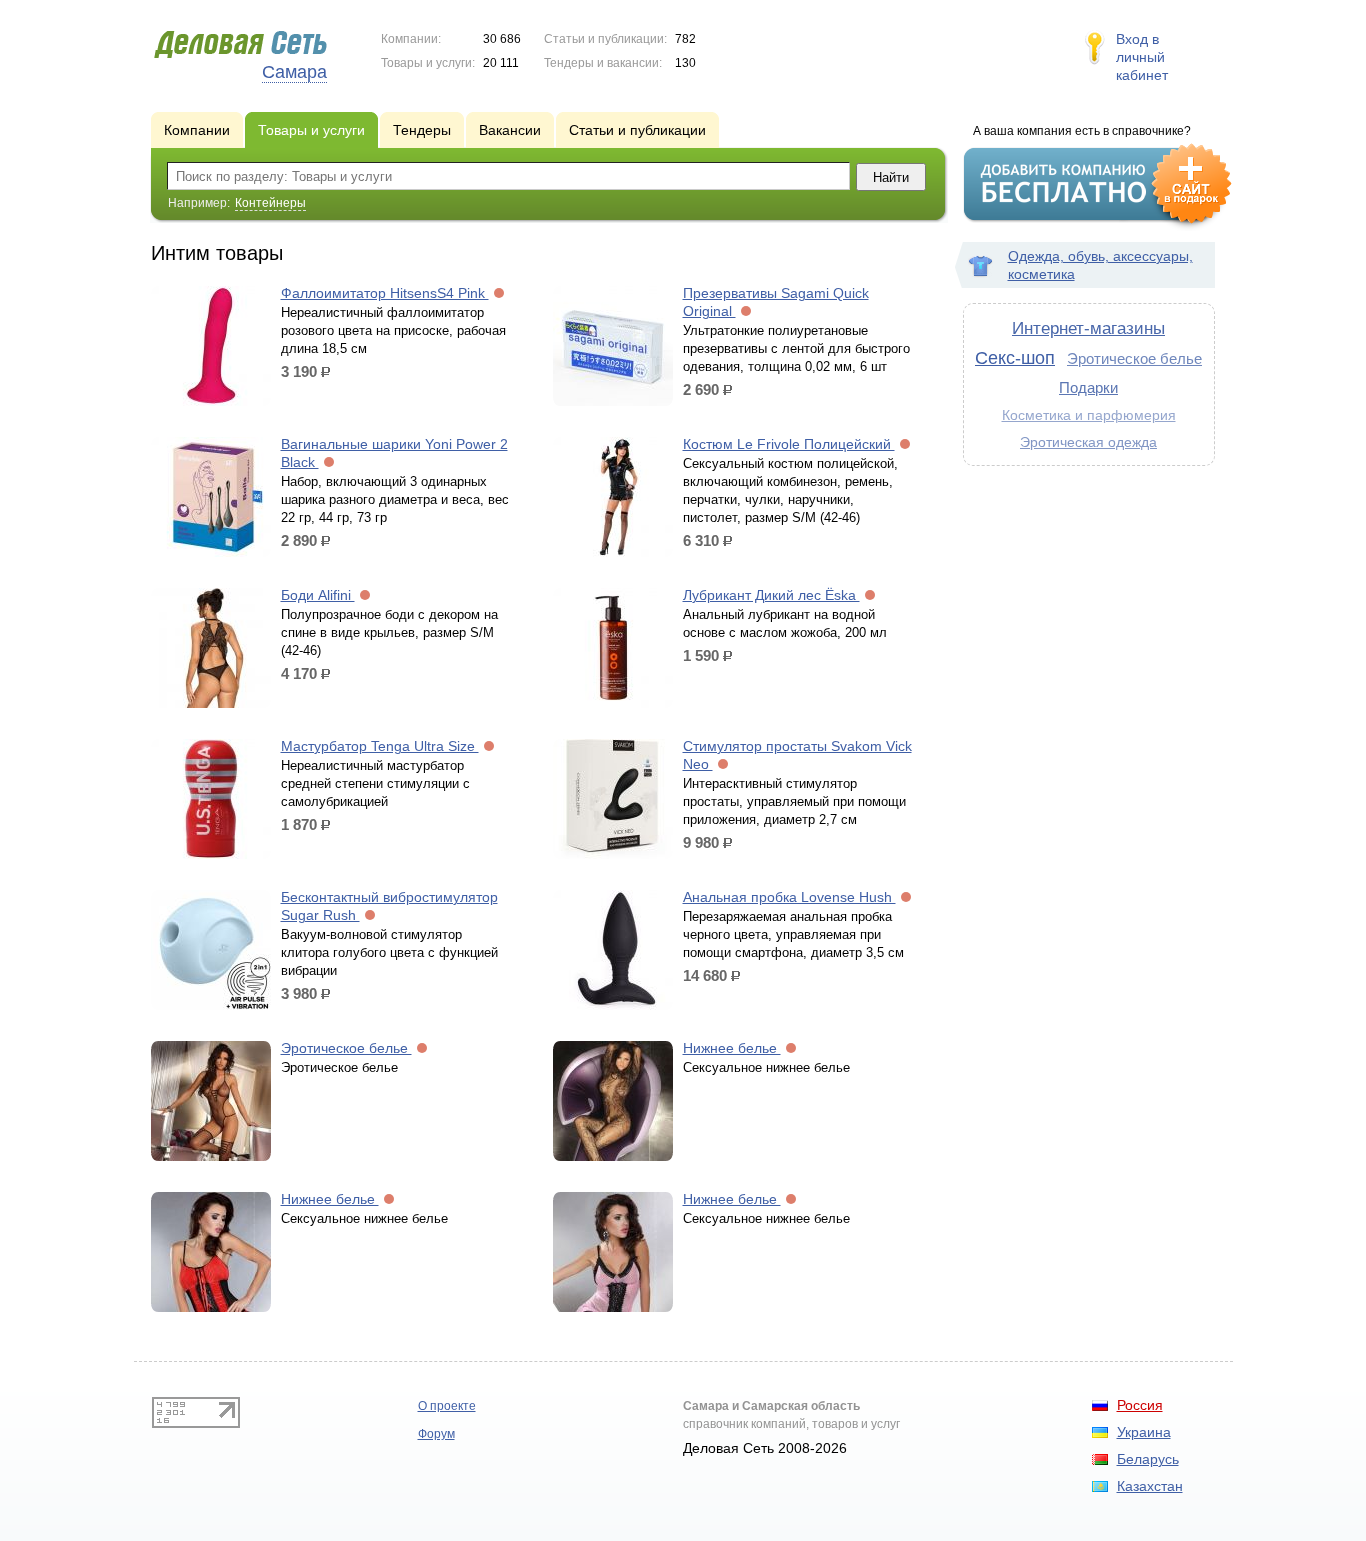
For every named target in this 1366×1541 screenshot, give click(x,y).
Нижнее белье (732, 1048)
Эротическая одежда (1088, 442)
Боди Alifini (318, 595)
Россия (1140, 1405)
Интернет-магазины (1088, 328)
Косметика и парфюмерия (1089, 415)
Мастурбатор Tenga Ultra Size (380, 746)
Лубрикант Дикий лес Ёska (771, 595)
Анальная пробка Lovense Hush (789, 897)
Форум (436, 1434)
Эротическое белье (346, 1048)
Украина (1144, 1432)
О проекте (447, 1406)
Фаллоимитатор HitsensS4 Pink (385, 293)
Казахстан (1150, 1486)
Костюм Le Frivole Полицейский (789, 444)
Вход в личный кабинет (1142, 57)
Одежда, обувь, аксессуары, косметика (1100, 265)
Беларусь (1148, 1459)
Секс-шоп (1015, 358)
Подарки (1088, 387)
